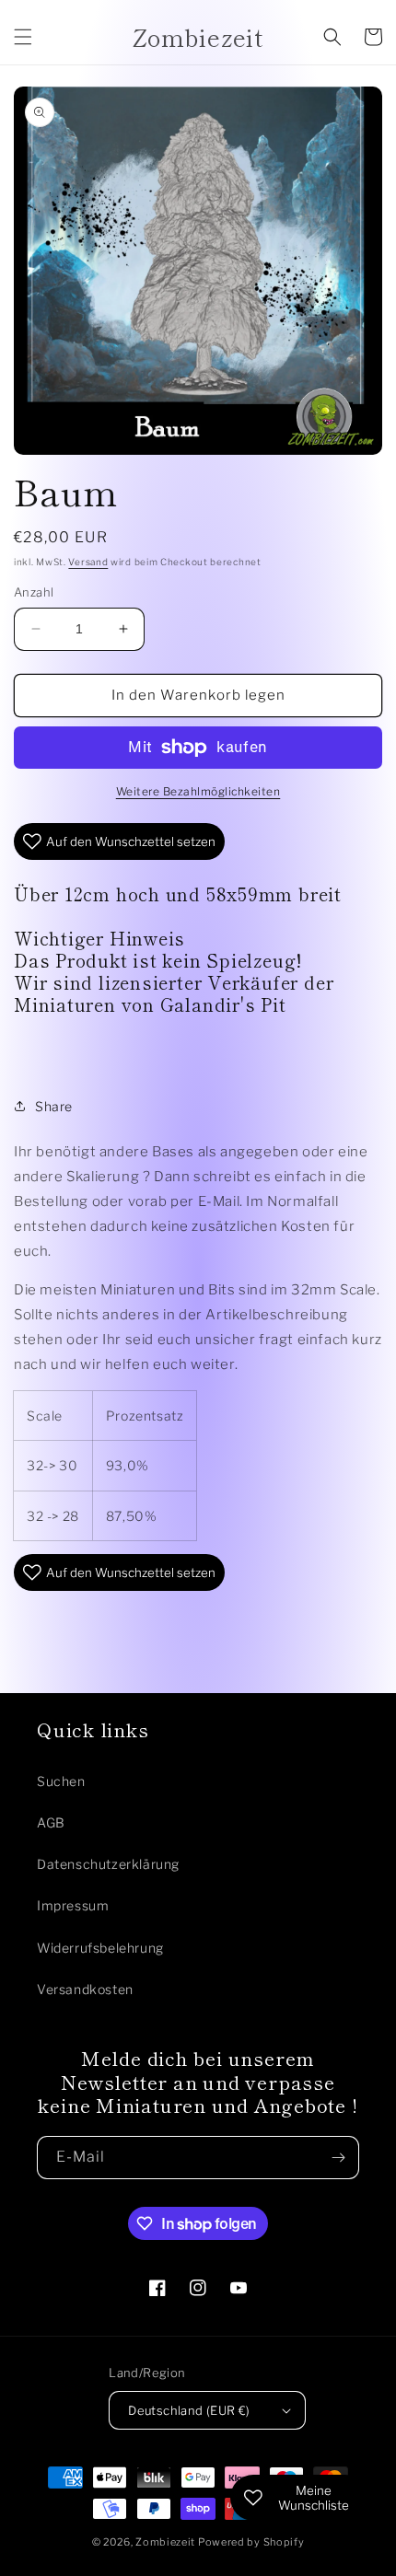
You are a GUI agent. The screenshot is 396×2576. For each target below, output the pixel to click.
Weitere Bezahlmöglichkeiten (198, 791)
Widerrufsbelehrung (100, 1948)
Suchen (61, 1781)
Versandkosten (85, 1989)
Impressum (73, 1905)
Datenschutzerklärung (108, 1864)
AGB (51, 1822)
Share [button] (54, 1106)
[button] (23, 37)
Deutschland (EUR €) (189, 2410)
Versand (88, 562)
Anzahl (34, 592)
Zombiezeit (165, 2542)
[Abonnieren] (338, 2158)
